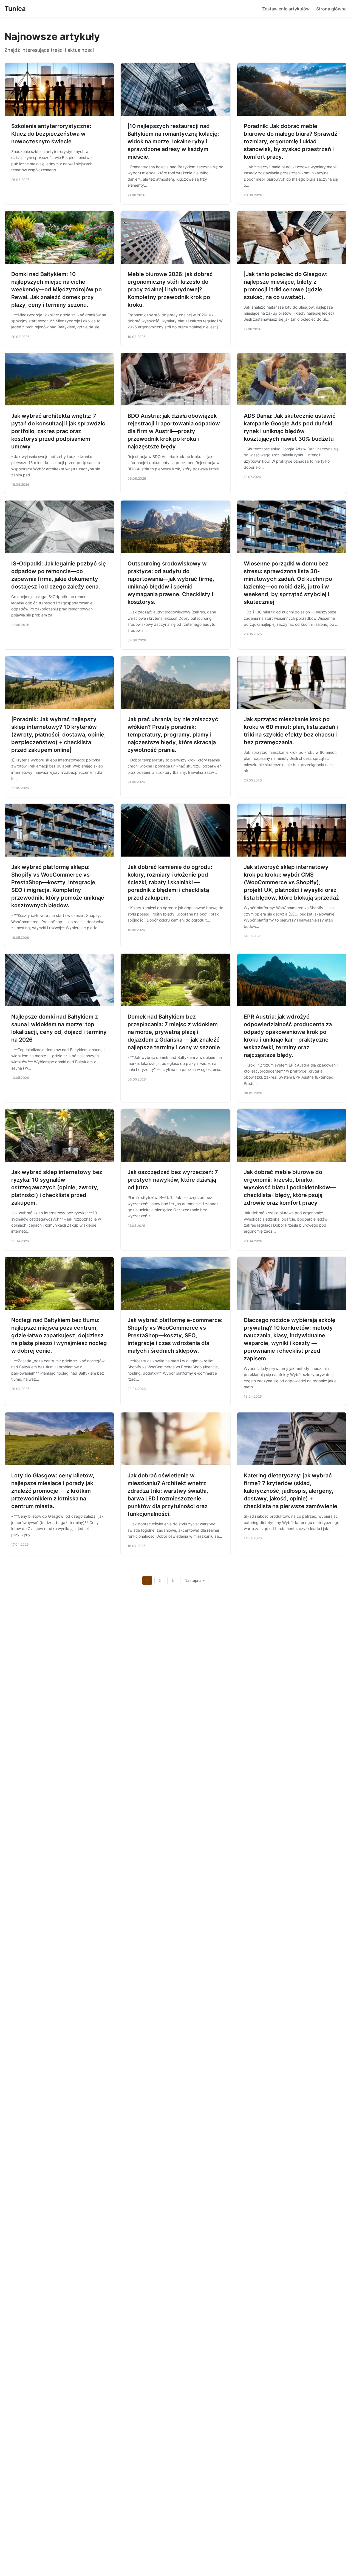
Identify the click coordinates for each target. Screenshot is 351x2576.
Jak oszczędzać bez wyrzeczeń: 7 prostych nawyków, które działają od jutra (173, 1180)
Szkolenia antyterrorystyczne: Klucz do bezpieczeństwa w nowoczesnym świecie (51, 134)
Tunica (15, 9)
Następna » (195, 1580)
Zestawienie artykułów (286, 9)
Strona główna (331, 9)
